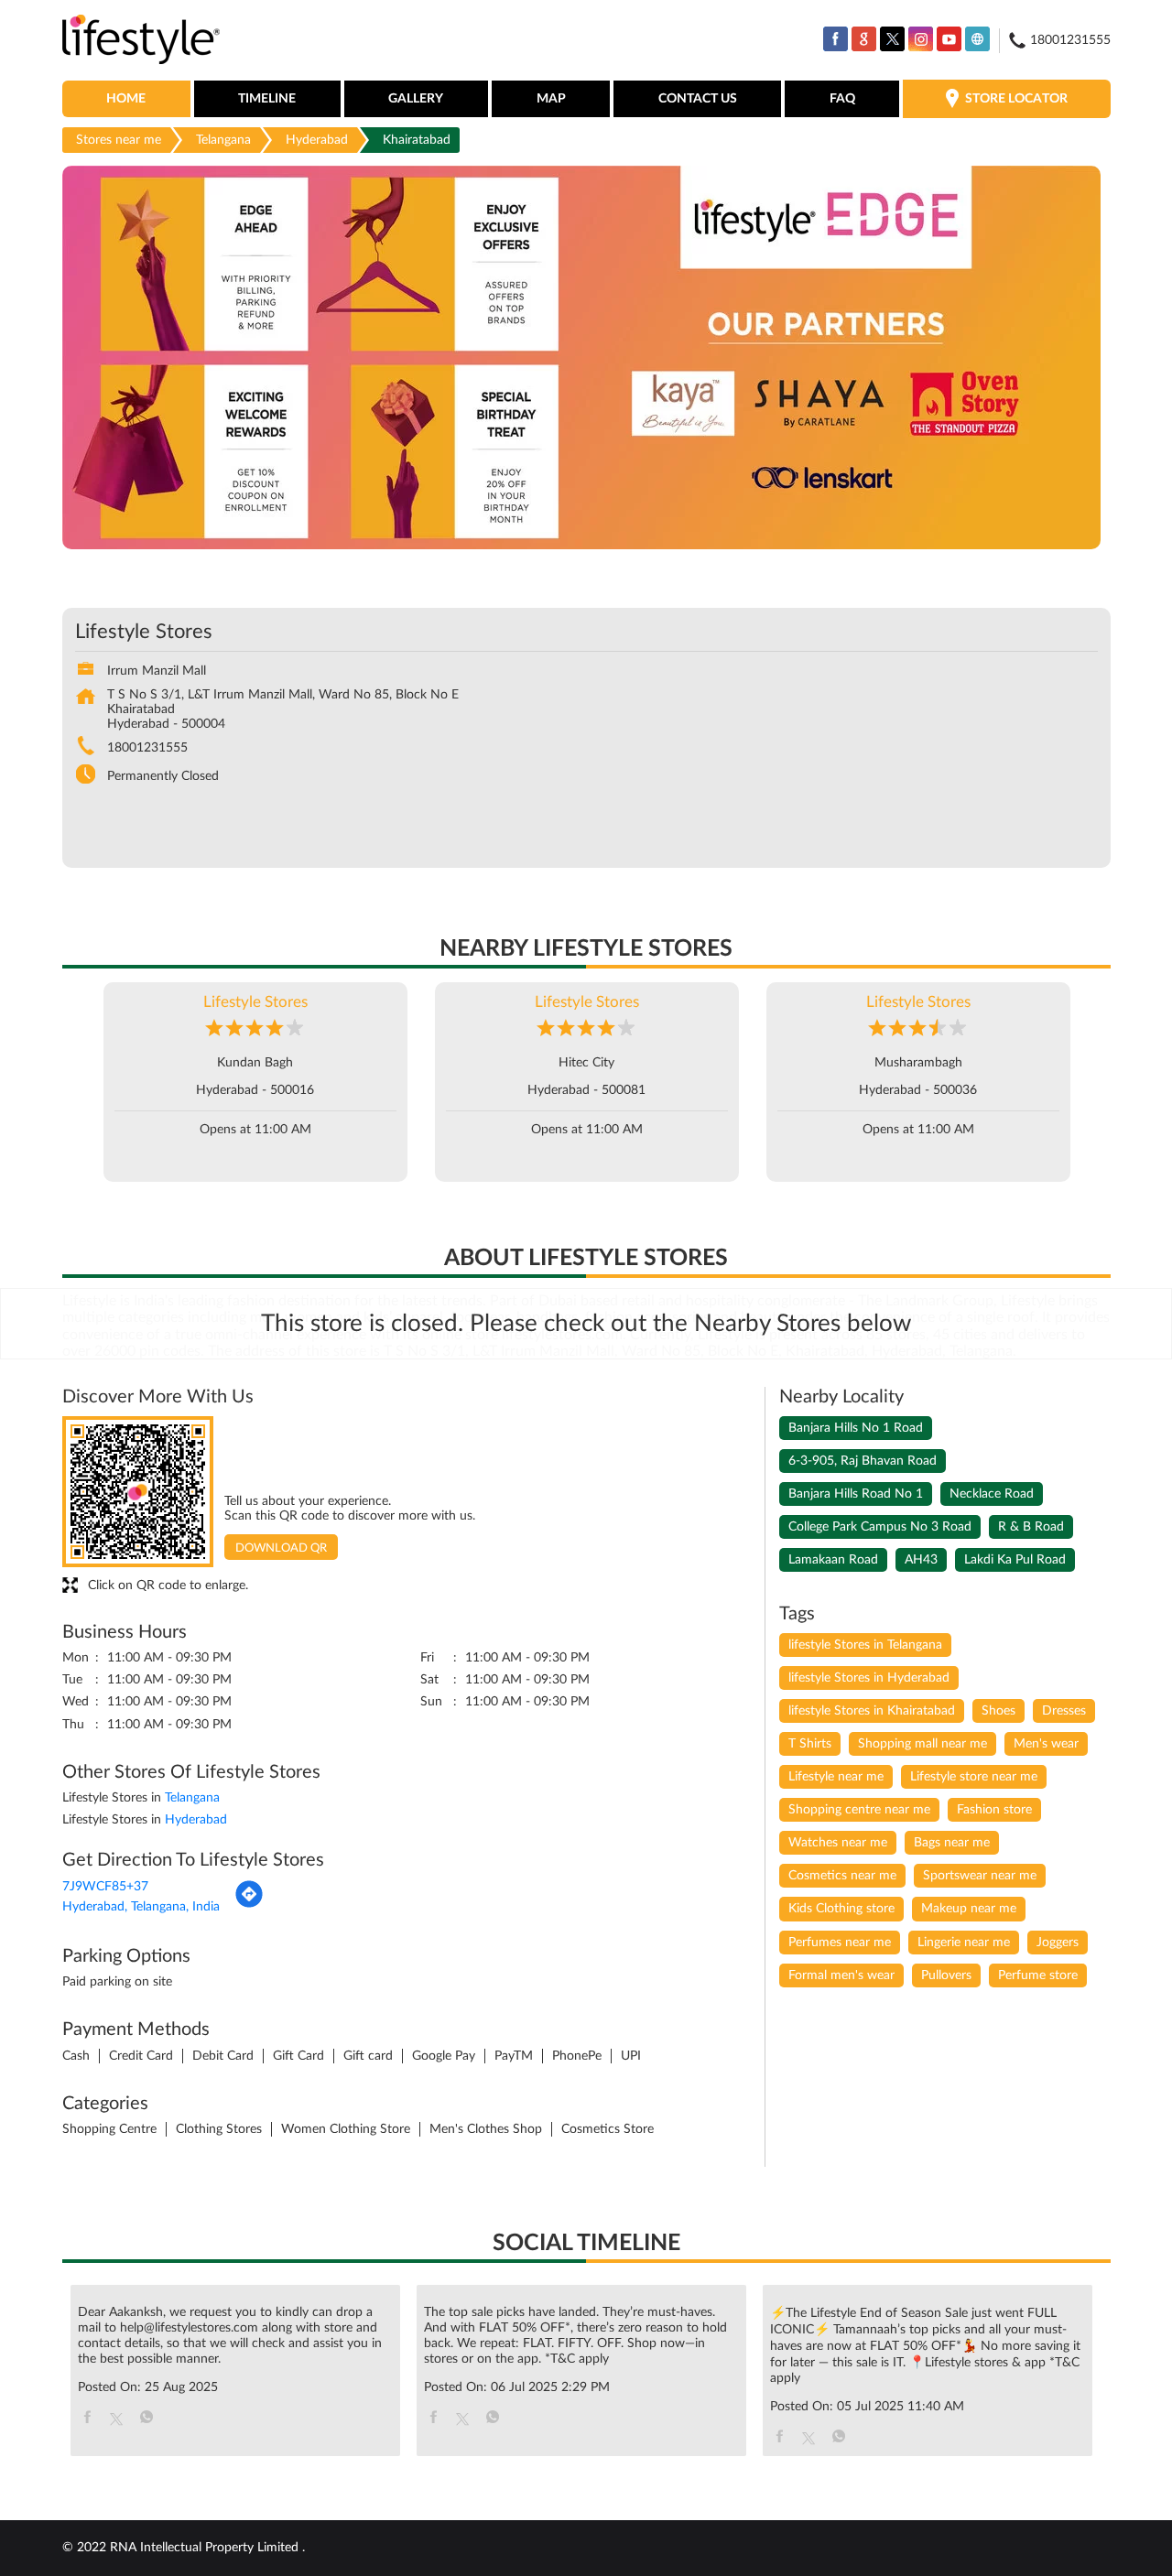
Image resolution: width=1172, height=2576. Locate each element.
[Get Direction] (249, 1905)
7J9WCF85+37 (105, 1887)
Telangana (223, 140)
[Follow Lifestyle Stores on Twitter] (892, 39)
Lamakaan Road (833, 1560)
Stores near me (119, 140)
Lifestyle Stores (255, 1002)
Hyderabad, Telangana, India (141, 1907)
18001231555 (147, 748)
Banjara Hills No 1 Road (856, 1428)
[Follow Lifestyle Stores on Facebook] (836, 39)
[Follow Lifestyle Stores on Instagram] (921, 39)
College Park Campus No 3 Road (880, 1527)
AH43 (921, 1560)
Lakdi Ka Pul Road (1015, 1560)
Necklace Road (992, 1494)
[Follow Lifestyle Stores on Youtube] (949, 39)
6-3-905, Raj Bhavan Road (863, 1461)
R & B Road (1031, 1527)
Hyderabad (317, 140)
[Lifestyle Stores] (141, 41)
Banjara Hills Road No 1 (856, 1494)
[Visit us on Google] (864, 39)
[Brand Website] (977, 39)
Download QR (281, 1548)
